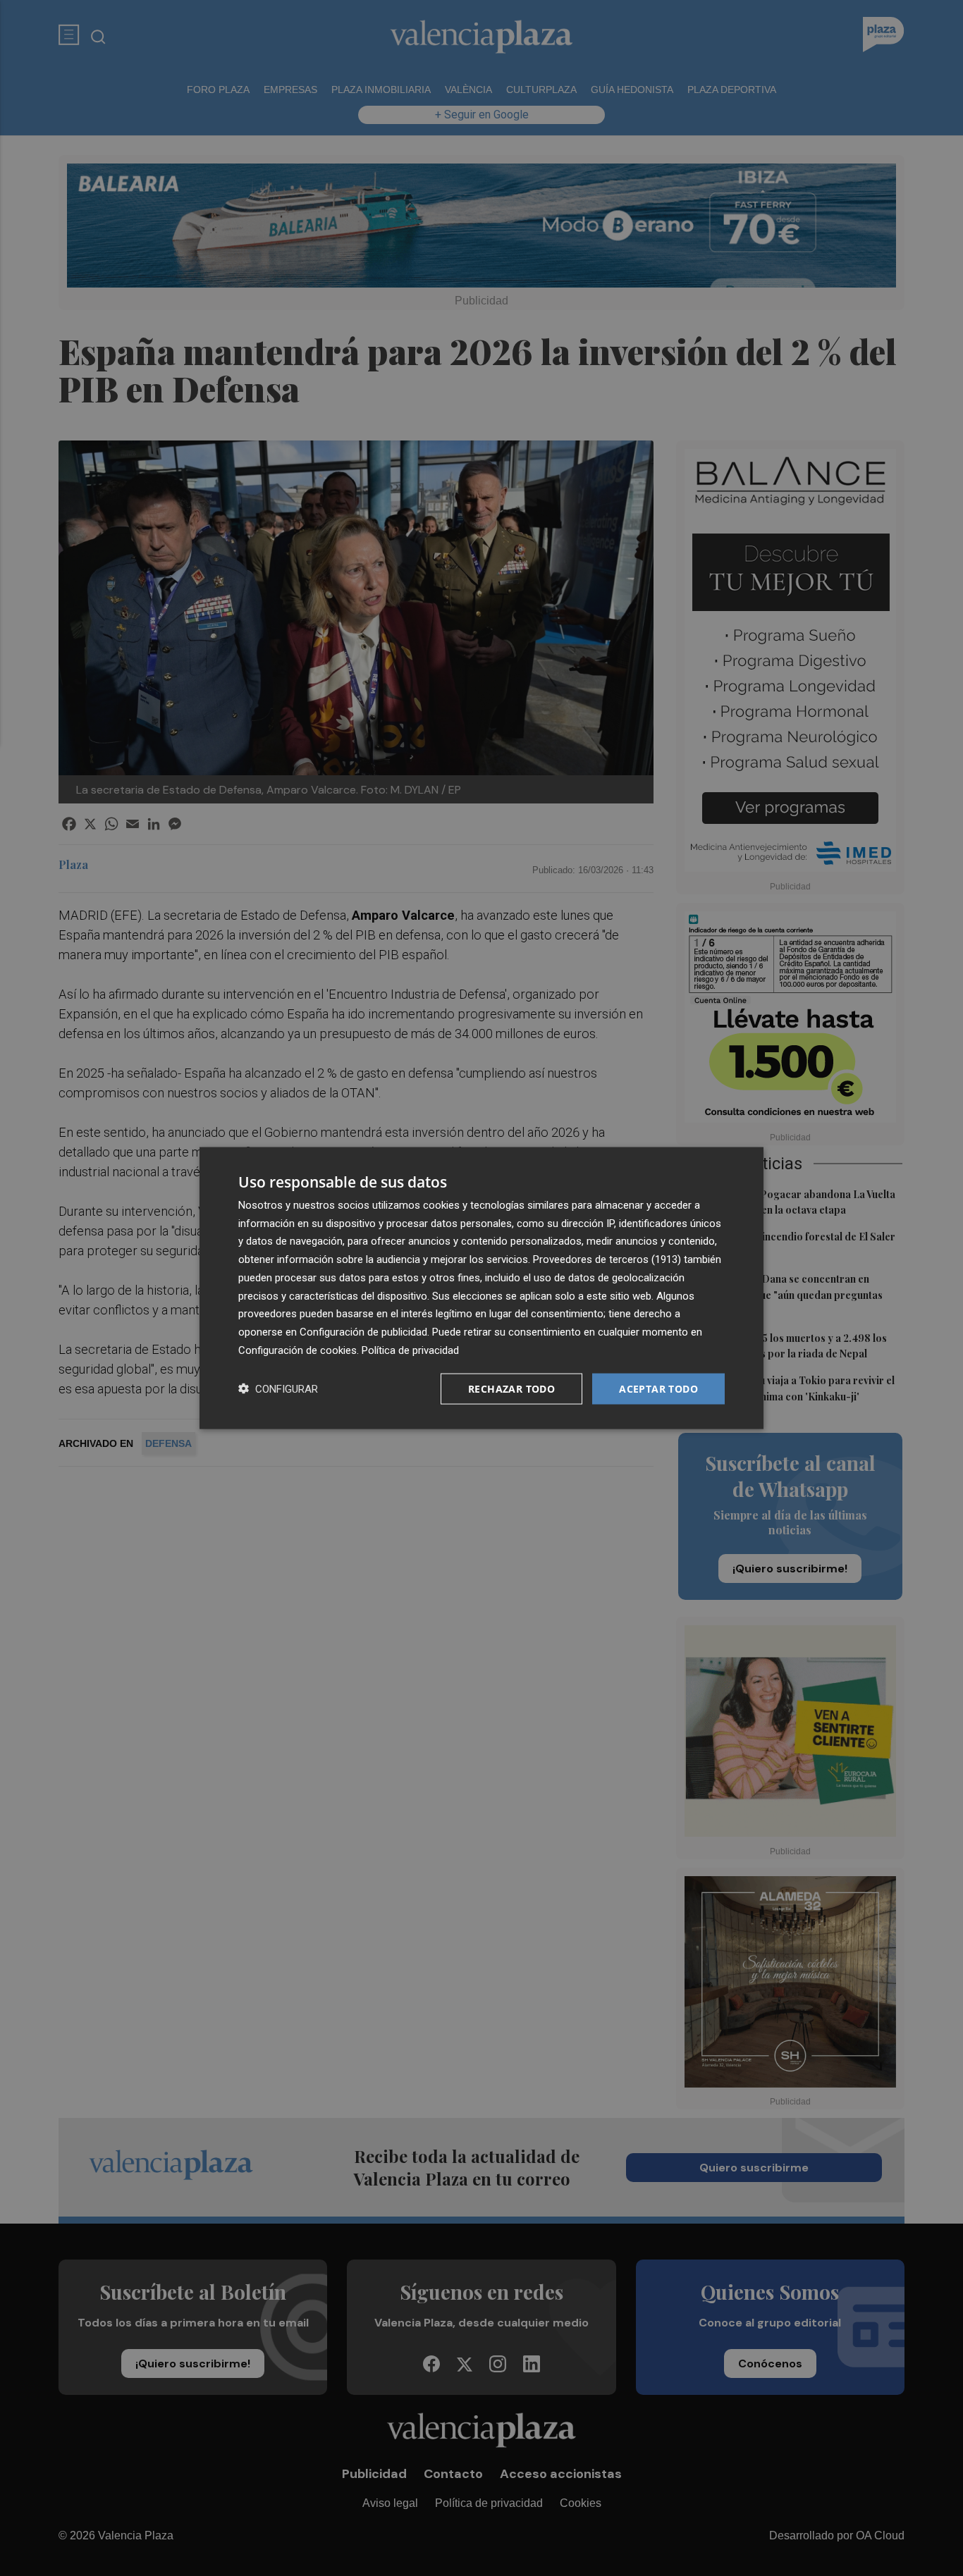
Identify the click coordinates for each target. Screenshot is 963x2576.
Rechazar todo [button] (511, 1388)
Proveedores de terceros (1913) (607, 1259)
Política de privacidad (410, 1350)
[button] (278, 1389)
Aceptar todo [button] (658, 1388)
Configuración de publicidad (363, 1332)
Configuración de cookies (298, 1350)
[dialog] (481, 1288)
